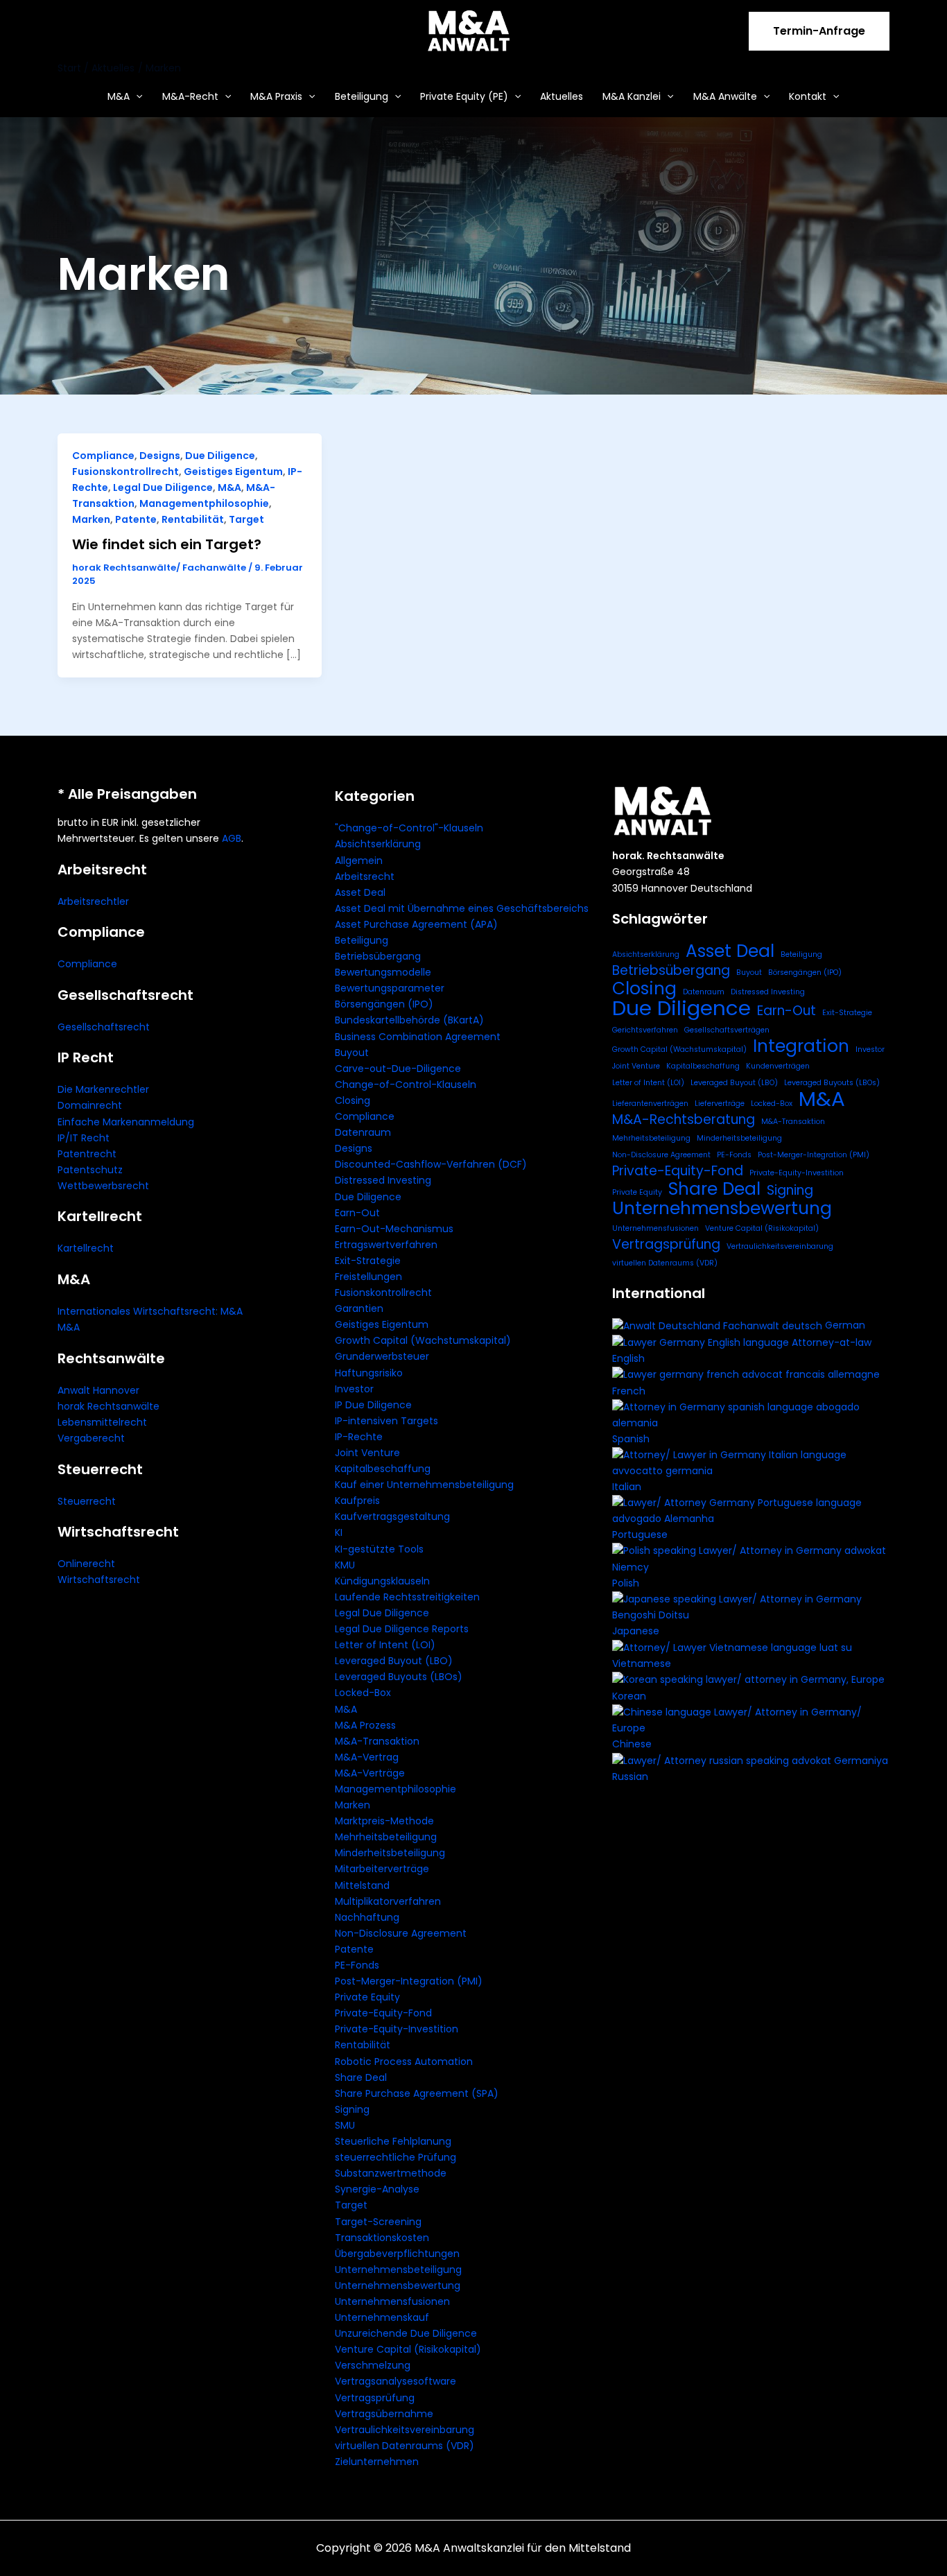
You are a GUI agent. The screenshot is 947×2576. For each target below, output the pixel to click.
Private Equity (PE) (464, 96)
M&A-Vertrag (367, 1757)
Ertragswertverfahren (386, 1245)
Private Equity (367, 1997)
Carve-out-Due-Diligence (398, 1069)
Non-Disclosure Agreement (401, 1933)
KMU (345, 1565)
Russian (630, 1777)
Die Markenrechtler (103, 1089)
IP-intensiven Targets (386, 1421)
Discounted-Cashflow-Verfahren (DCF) (431, 1164)
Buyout (352, 1053)
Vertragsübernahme (384, 2414)
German (845, 1325)
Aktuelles (562, 96)
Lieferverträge (720, 1104)
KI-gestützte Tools (379, 1549)
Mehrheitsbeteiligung (386, 1837)
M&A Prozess (365, 1725)
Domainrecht (90, 1105)
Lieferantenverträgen (650, 1104)
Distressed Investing (383, 1180)
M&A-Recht (190, 96)
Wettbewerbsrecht (103, 1186)
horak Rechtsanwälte (108, 1406)
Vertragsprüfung (375, 2398)
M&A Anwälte (725, 96)
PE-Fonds (357, 1965)
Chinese (632, 1744)
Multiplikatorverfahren (388, 1901)
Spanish (631, 1439)
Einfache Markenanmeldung (126, 1122)
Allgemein (359, 861)
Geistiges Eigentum (233, 472)
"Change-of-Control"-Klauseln (409, 828)
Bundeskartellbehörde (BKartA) (409, 1020)
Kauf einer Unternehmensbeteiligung (424, 1485)
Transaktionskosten (382, 2238)
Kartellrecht (86, 1248)
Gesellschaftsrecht (104, 1027)
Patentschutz (90, 1170)
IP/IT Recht (84, 1138)
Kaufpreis (357, 1501)
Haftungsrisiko (369, 1373)
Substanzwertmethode (391, 2173)
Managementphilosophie (204, 503)
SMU (345, 2125)
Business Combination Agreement (418, 1037)
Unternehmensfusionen (392, 2301)
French (629, 1391)
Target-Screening (378, 2222)
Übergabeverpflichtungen (397, 2254)
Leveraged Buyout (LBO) (394, 1661)
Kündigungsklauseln (382, 1581)
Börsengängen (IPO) (384, 1004)
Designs (160, 456)
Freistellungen (368, 1277)
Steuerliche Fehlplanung (393, 2141)
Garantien (359, 1308)
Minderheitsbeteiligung (390, 1853)
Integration (801, 1046)
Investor (354, 1389)
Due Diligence (220, 456)
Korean (629, 1696)
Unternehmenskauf (382, 2317)
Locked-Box (363, 1693)
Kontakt (808, 96)
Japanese (636, 1631)
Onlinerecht (86, 1564)
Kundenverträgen (778, 1066)
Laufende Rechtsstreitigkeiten (407, 1597)
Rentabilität (193, 519)
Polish (626, 1583)
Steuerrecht (87, 1501)
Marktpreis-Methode (384, 1821)
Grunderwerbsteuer (382, 1356)
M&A (119, 96)
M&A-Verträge (370, 1773)
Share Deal (361, 2077)
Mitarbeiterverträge (382, 1869)
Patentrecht (87, 1154)
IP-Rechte (359, 1437)
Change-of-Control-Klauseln (406, 1084)
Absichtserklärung (378, 844)
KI (339, 1532)
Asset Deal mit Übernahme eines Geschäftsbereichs (462, 908)
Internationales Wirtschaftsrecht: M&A (150, 1311)
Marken (91, 519)
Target (246, 519)
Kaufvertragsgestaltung (392, 1516)
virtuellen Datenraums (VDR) (405, 2446)
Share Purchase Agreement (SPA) (417, 2093)
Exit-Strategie (368, 1261)
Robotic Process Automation (404, 2061)
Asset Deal (360, 892)
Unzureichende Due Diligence (406, 2333)
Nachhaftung (367, 1917)
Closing (353, 1100)
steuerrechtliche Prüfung (396, 2157)
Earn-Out (357, 1213)
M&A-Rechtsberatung (684, 1120)
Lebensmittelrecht (102, 1422)
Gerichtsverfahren (645, 1030)
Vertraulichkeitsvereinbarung (405, 2430)
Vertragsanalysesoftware (396, 2381)
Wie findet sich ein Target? (167, 544)
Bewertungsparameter (390, 988)
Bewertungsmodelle (383, 972)
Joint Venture (367, 1453)
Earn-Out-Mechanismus (394, 1229)
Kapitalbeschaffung (383, 1469)
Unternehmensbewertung (398, 2285)
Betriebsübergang (378, 956)
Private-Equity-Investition (397, 2029)
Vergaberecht (91, 1438)
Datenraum (363, 1132)
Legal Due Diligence (163, 487)
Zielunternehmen (377, 2462)
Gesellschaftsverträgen (727, 1030)
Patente (136, 519)
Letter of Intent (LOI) (385, 1645)
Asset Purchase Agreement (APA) (416, 924)
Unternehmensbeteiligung (398, 2270)
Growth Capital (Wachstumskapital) (423, 1340)
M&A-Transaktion (377, 1741)
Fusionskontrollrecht (125, 472)
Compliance (103, 456)
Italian (627, 1487)
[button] (819, 31)
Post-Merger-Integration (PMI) (409, 1981)
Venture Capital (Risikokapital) (408, 2349)
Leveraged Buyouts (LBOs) (399, 1677)
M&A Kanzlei (632, 96)
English (628, 1358)
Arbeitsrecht (365, 876)
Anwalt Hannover (98, 1390)
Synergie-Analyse (377, 2189)
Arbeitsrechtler (93, 901)
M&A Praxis (276, 96)
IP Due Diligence (373, 1405)
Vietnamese (642, 1663)
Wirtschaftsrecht (99, 1580)
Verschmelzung (373, 2365)
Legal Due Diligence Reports (402, 1629)
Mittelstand (362, 1885)
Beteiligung (362, 96)
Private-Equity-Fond (383, 2013)
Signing (352, 2109)
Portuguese (640, 1535)
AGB (232, 838)
